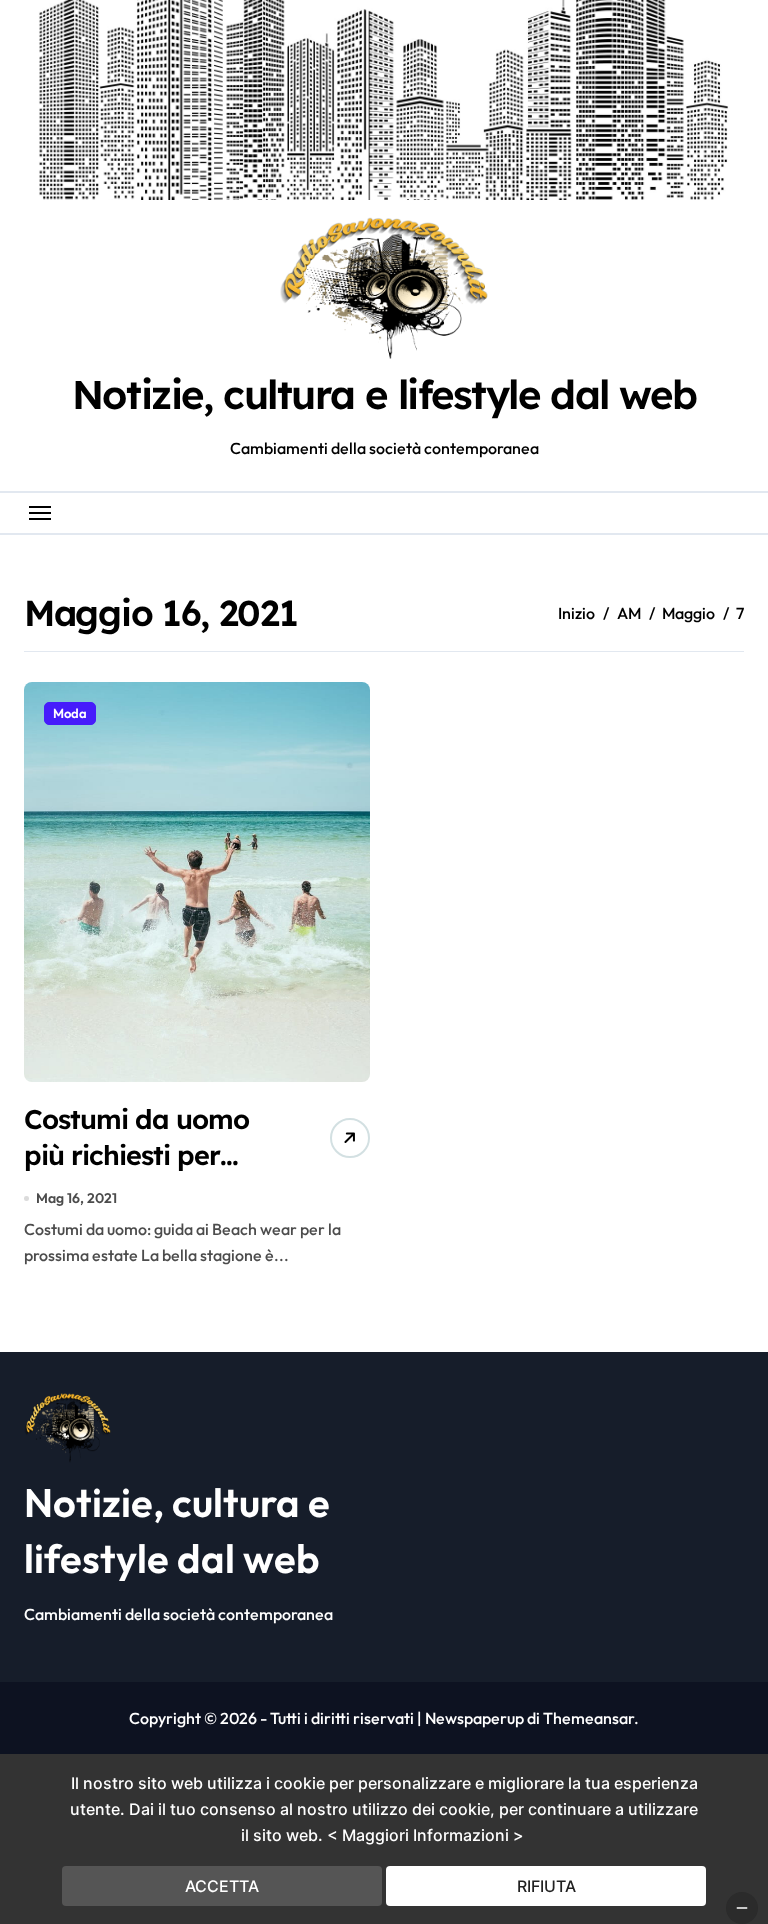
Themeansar (588, 1718)
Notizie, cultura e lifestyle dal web (384, 394)
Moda (70, 713)
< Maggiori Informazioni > (425, 1835)
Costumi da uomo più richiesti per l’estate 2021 (136, 1154)
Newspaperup (474, 1718)
